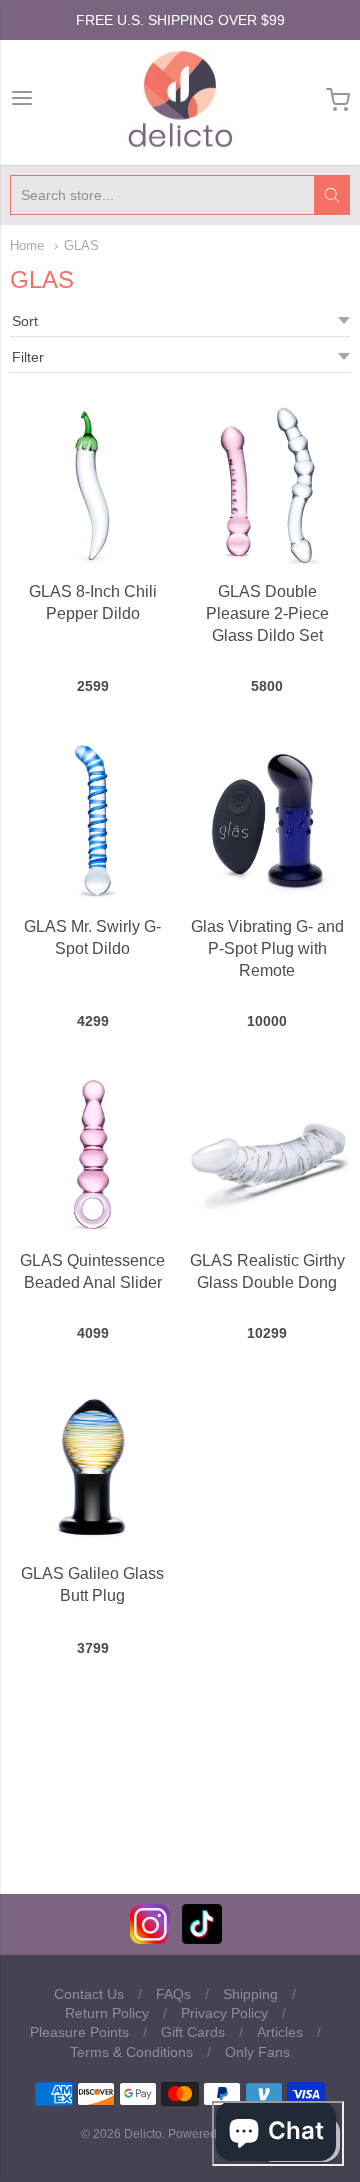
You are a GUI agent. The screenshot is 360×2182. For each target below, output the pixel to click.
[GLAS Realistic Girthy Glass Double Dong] (267, 1154)
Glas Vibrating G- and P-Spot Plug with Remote (267, 948)
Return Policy (107, 2013)
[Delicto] (180, 100)
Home (27, 245)
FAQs (173, 1994)
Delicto (143, 2134)
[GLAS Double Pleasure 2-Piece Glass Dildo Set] (267, 485)
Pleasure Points (79, 2032)
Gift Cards (193, 2032)
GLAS (81, 245)
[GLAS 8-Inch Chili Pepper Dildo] (92, 485)
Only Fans (257, 2052)
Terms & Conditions (131, 2052)
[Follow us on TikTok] (202, 1938)
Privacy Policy (224, 2013)
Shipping (250, 1994)
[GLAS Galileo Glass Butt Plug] (92, 1466)
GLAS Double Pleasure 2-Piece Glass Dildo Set (267, 613)
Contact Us (89, 1994)
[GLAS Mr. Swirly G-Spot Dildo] (92, 819)
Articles (280, 2032)
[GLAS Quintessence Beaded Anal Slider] (92, 1154)
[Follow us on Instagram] (150, 1938)
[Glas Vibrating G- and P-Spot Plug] (267, 819)
